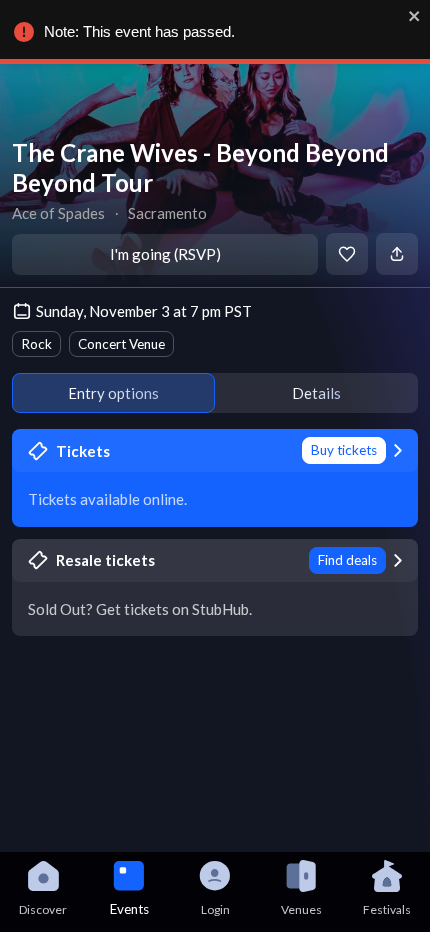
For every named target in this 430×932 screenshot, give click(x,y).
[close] (415, 16)
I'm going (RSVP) (165, 254)
